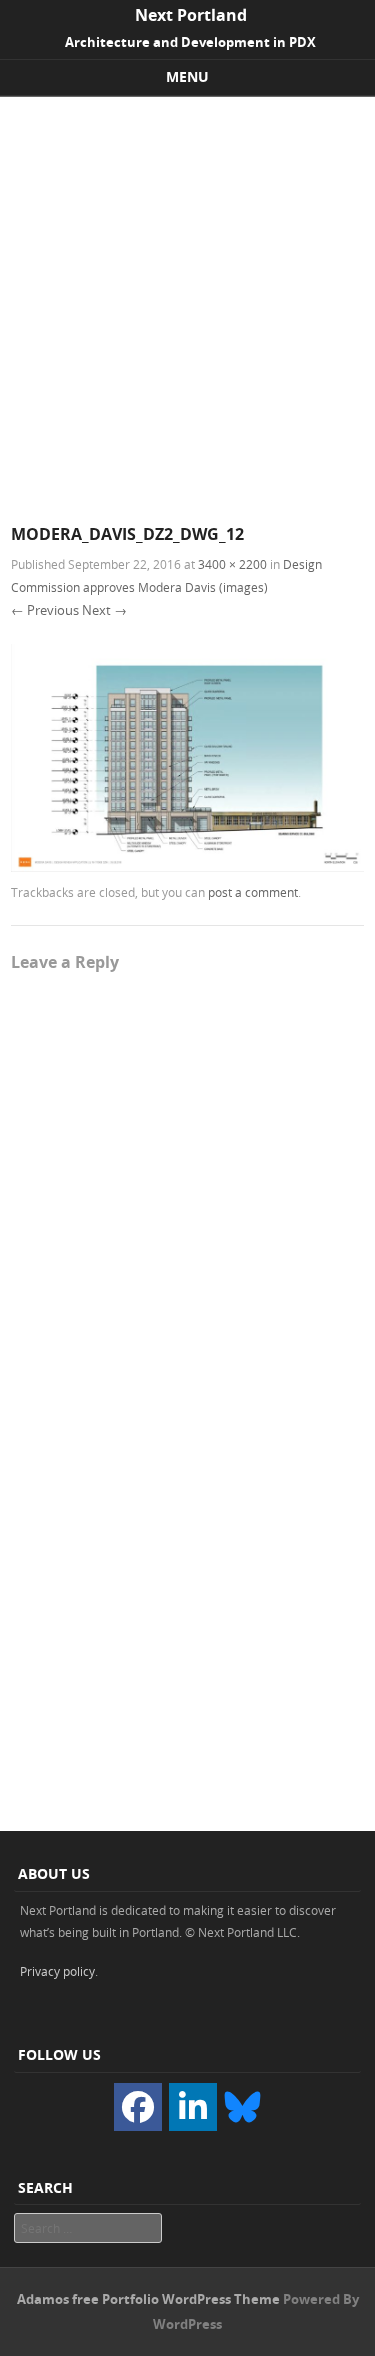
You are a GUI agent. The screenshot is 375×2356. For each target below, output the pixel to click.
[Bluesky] (242, 2105)
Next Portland (191, 15)
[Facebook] (138, 2107)
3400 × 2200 (232, 564)
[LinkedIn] (193, 2107)
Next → (104, 610)
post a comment (253, 892)
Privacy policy (57, 1971)
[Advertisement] (187, 294)
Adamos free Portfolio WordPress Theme (148, 2299)
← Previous (45, 610)
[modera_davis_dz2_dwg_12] (187, 866)
